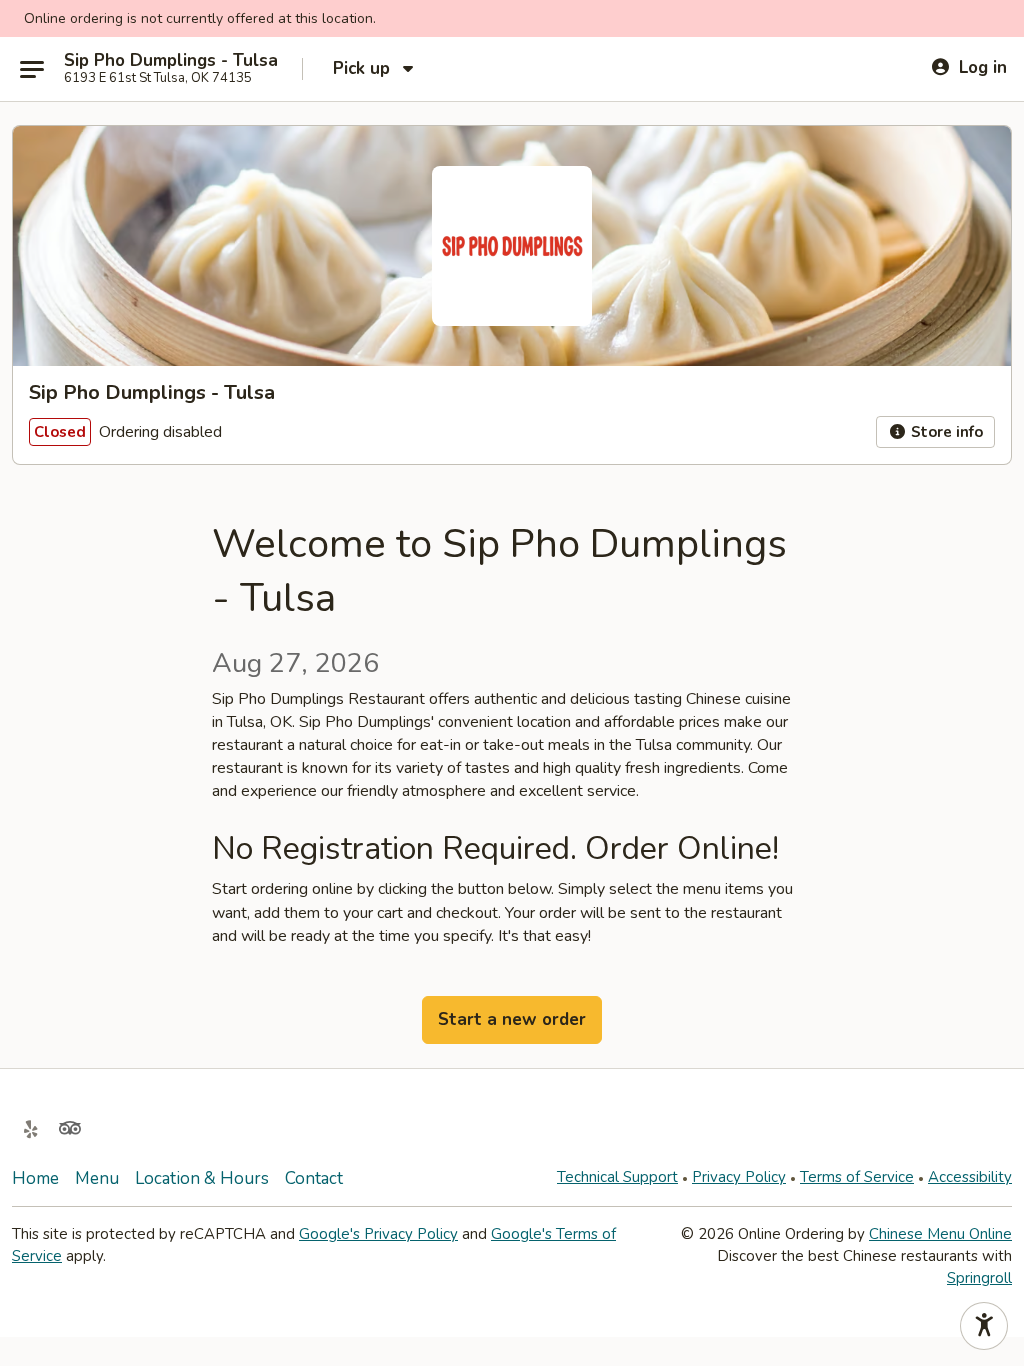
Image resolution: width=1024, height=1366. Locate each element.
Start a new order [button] (512, 1019)
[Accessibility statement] (984, 1326)
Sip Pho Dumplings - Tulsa (171, 61)
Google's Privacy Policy (378, 1234)
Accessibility (970, 1177)
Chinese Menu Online (940, 1234)
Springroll (979, 1278)
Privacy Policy (739, 1177)
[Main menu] (32, 69)
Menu (97, 1178)
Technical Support (617, 1177)
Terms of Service (857, 1177)
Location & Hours (202, 1178)
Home (35, 1178)
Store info (945, 432)
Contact (314, 1178)
